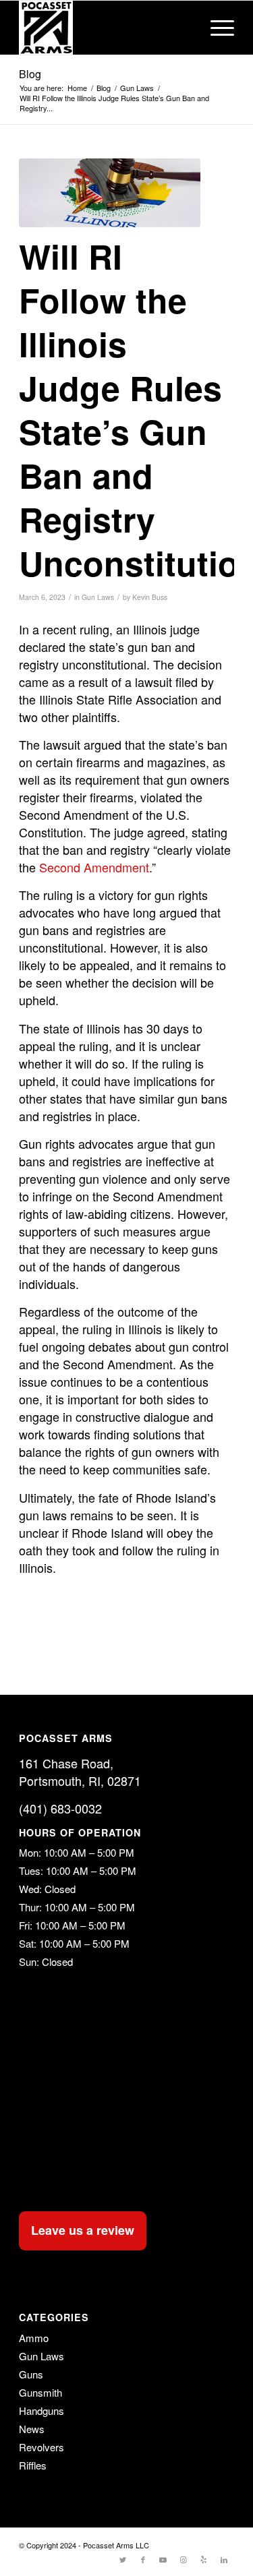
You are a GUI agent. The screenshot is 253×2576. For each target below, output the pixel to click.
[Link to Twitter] (123, 2559)
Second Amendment (94, 867)
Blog (30, 74)
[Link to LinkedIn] (224, 2559)
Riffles (33, 2465)
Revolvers (41, 2447)
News (32, 2429)
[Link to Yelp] (204, 2559)
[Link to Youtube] (163, 2559)
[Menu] (216, 28)
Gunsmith (40, 2392)
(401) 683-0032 (60, 1808)
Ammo (34, 2338)
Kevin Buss (150, 597)
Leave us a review (83, 2230)
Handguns (41, 2410)
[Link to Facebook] (143, 2559)
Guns (31, 2374)
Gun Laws (98, 597)
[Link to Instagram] (184, 2559)
